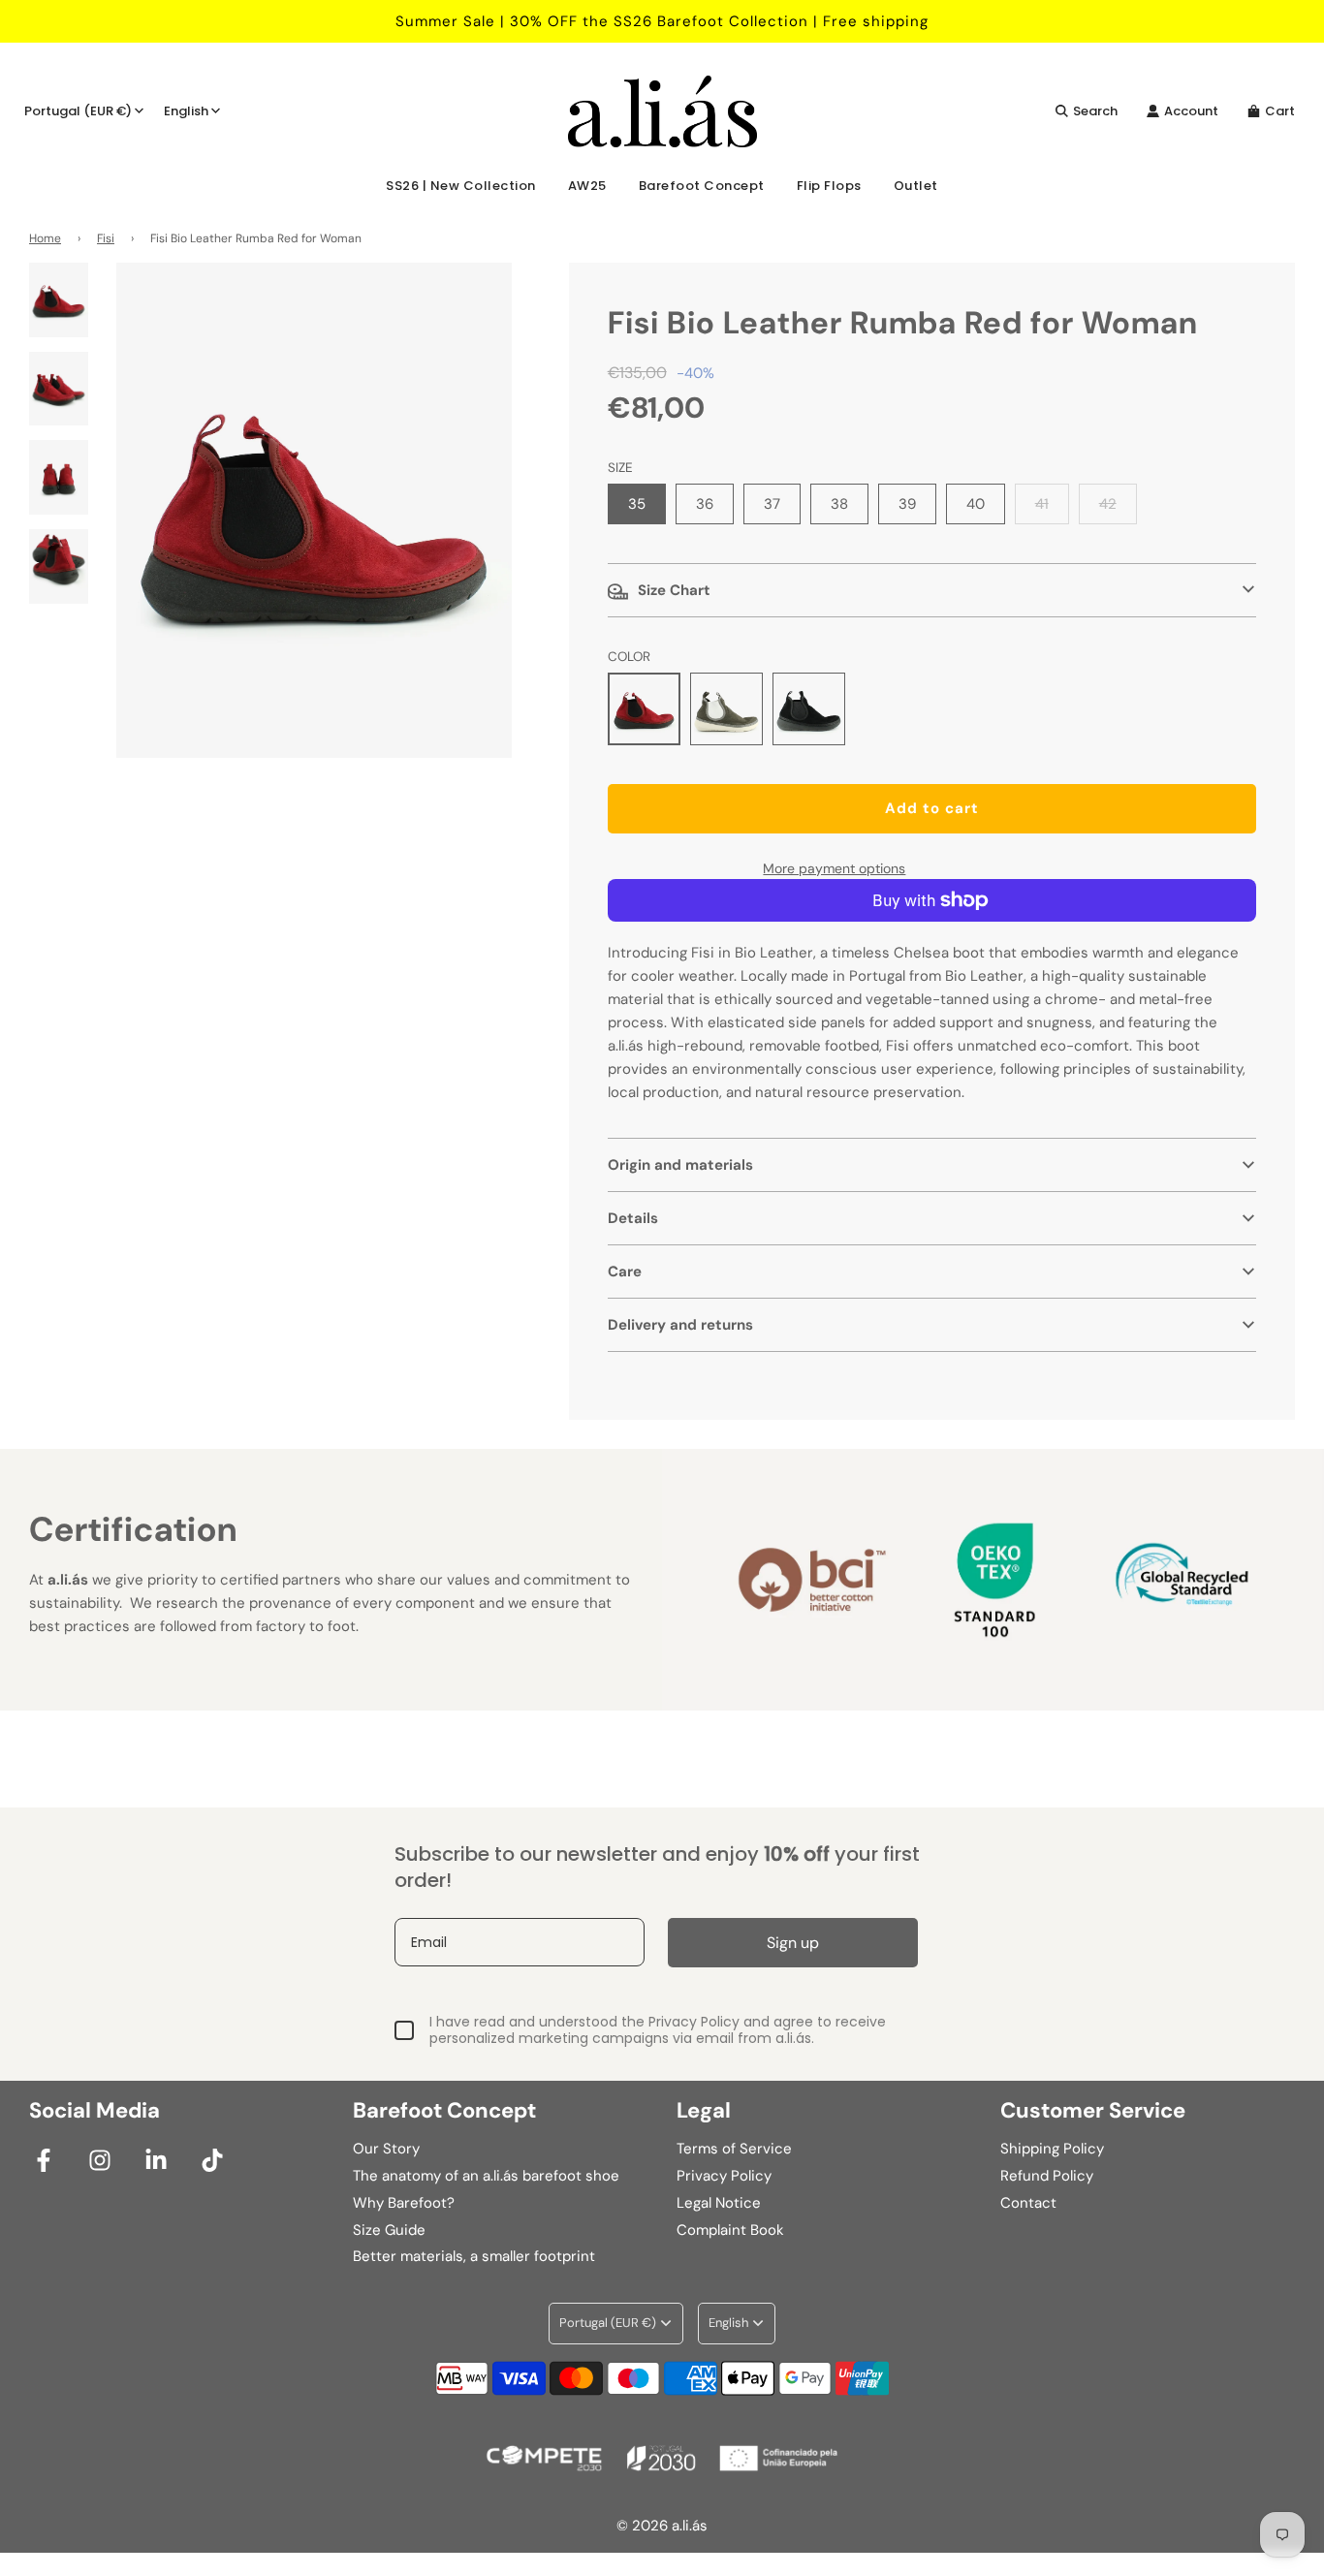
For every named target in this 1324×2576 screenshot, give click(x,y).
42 (1108, 504)
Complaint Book (730, 2230)
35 (637, 504)
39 (907, 504)
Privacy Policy (724, 2176)
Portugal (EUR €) (78, 111)
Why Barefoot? (404, 2203)
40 (976, 504)
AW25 (587, 186)
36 (705, 504)
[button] (932, 590)
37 (772, 504)
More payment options (834, 868)
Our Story (386, 2149)
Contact (1028, 2203)
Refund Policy (1047, 2176)
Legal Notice (719, 2203)
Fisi (106, 238)
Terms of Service (734, 2149)
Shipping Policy (1052, 2149)
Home (45, 238)
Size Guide (389, 2230)
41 (1042, 504)
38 (839, 504)
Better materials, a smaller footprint (474, 2256)
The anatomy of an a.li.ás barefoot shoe (486, 2176)
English (186, 111)
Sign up (793, 1943)
